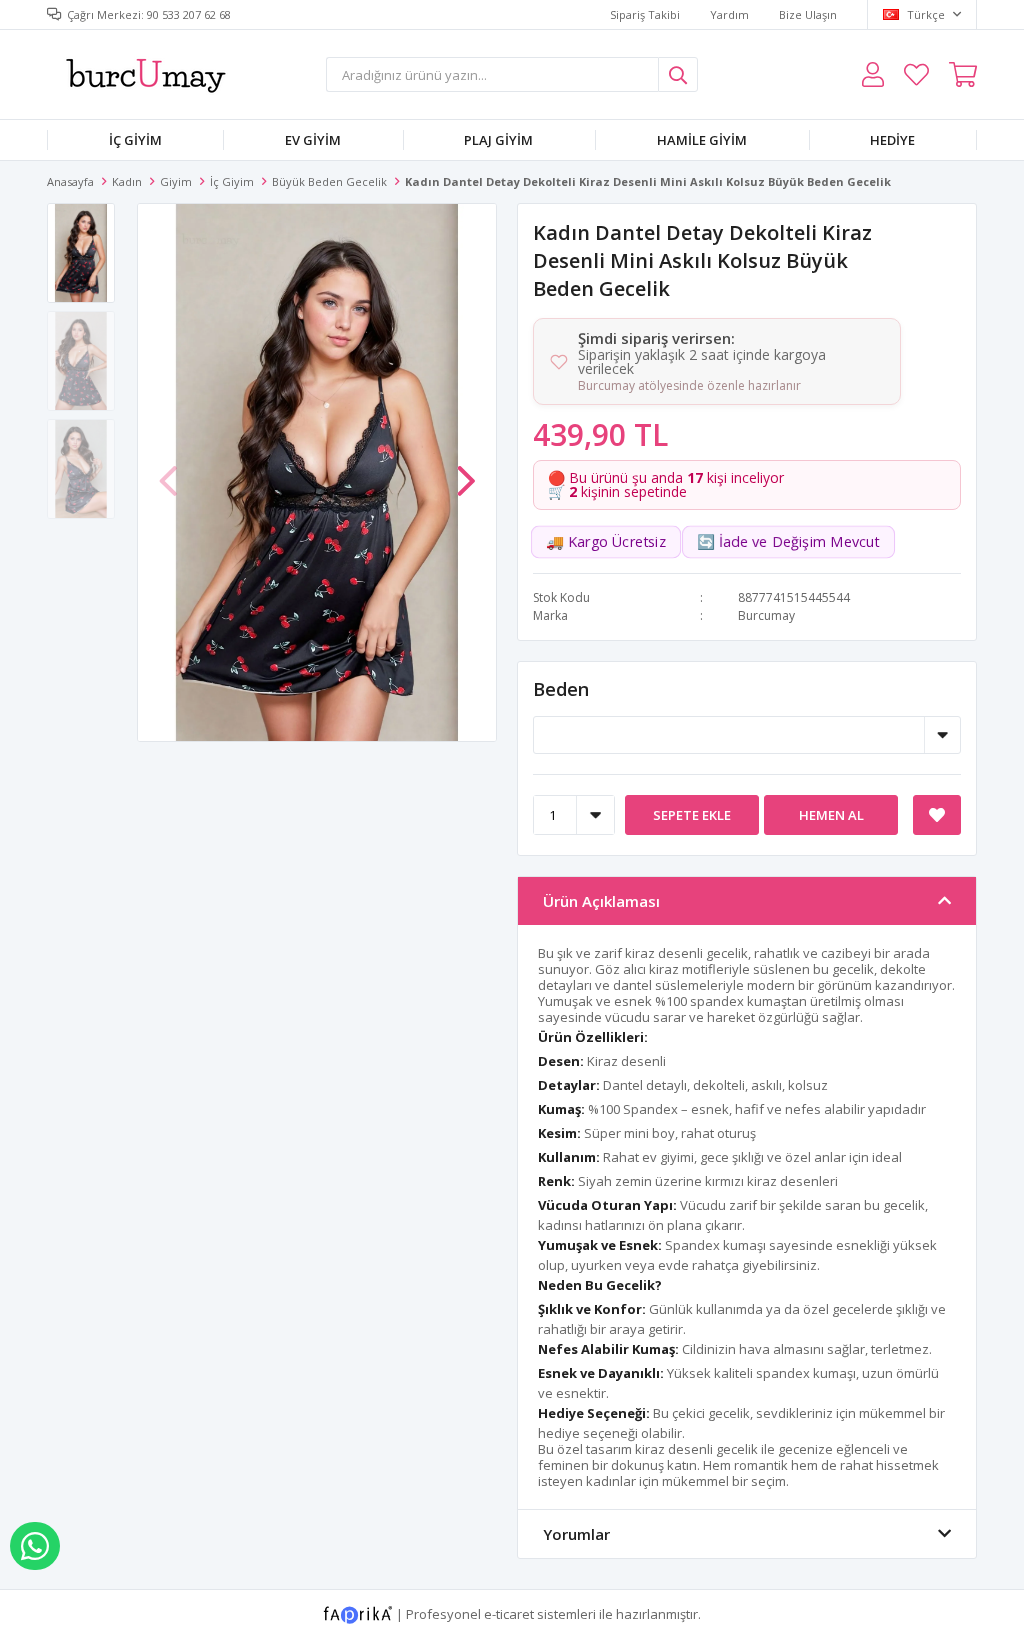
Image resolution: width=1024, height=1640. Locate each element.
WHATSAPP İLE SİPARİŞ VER (35, 1546)
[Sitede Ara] (678, 74)
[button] (466, 471)
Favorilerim (916, 74)
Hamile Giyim (702, 140)
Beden (561, 689)
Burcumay (766, 615)
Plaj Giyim (498, 140)
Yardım (729, 14)
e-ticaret (509, 1613)
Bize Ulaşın (808, 14)
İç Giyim (135, 140)
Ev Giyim (313, 140)
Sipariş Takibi (645, 14)
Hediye (892, 140)
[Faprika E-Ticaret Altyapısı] (359, 1613)
